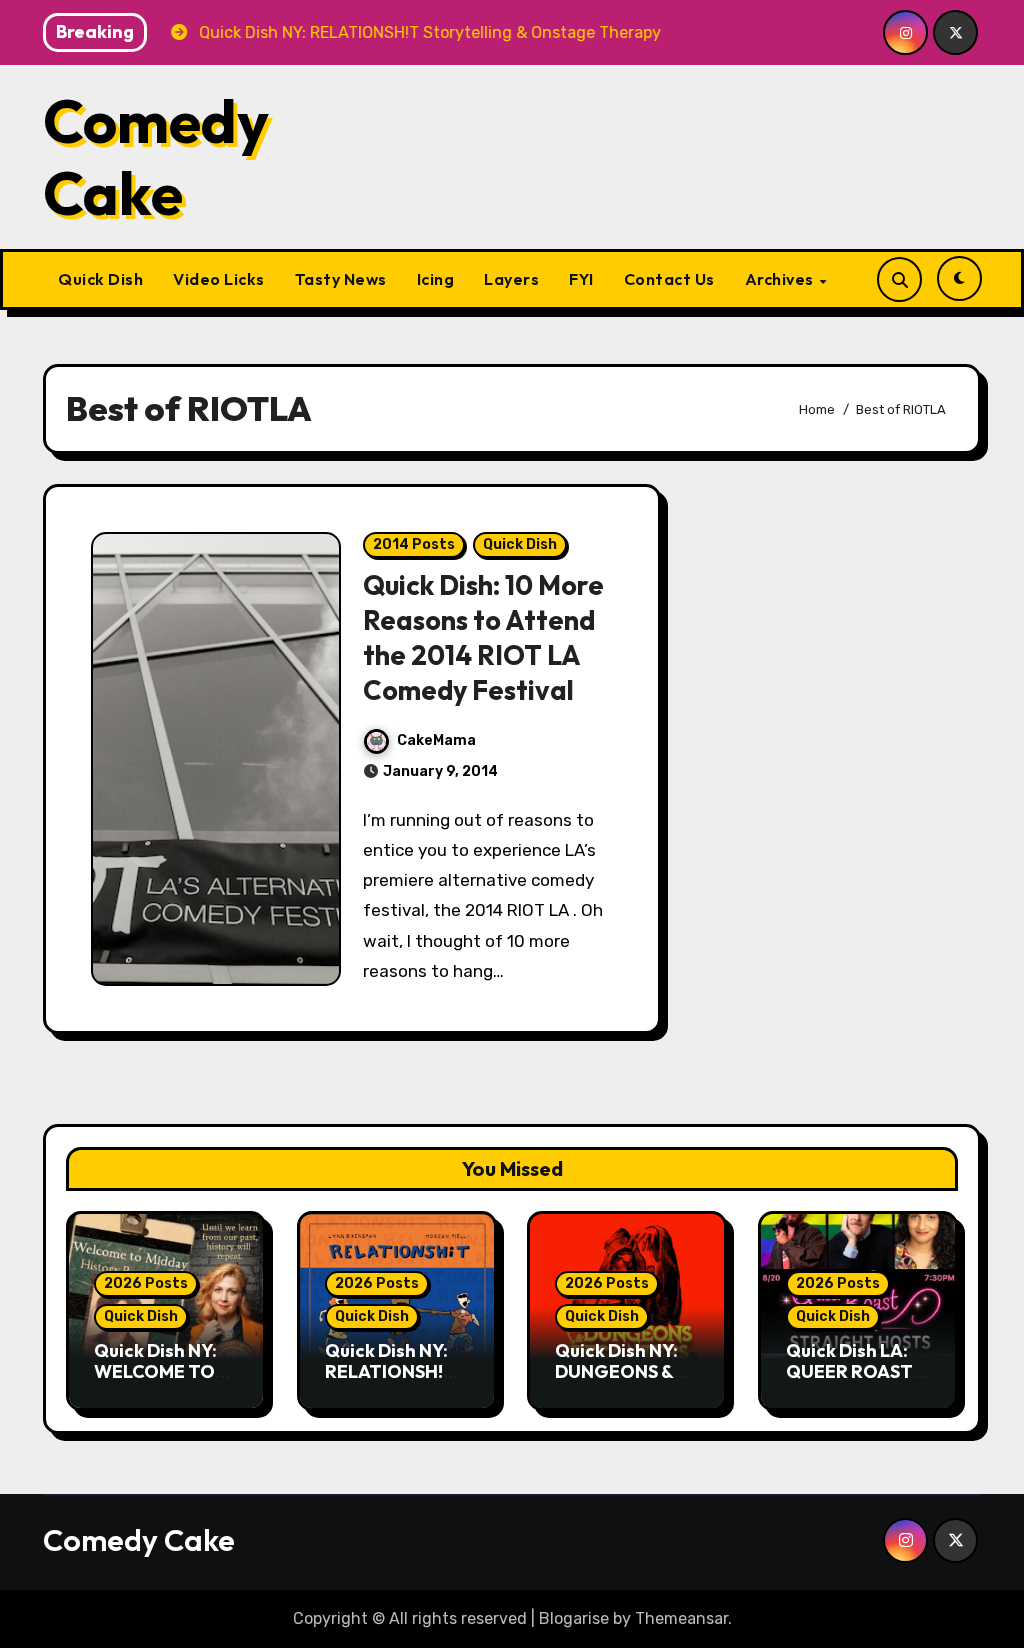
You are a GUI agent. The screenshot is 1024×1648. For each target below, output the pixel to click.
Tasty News (341, 279)
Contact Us (669, 279)
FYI (581, 279)
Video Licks (219, 279)
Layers (511, 279)
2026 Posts (146, 1283)
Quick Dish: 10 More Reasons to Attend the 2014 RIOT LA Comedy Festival (483, 637)
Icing (436, 279)
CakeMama (436, 740)
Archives (781, 279)
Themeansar (681, 1618)
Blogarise (574, 1618)
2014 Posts (414, 544)
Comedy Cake (156, 157)
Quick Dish (100, 279)
